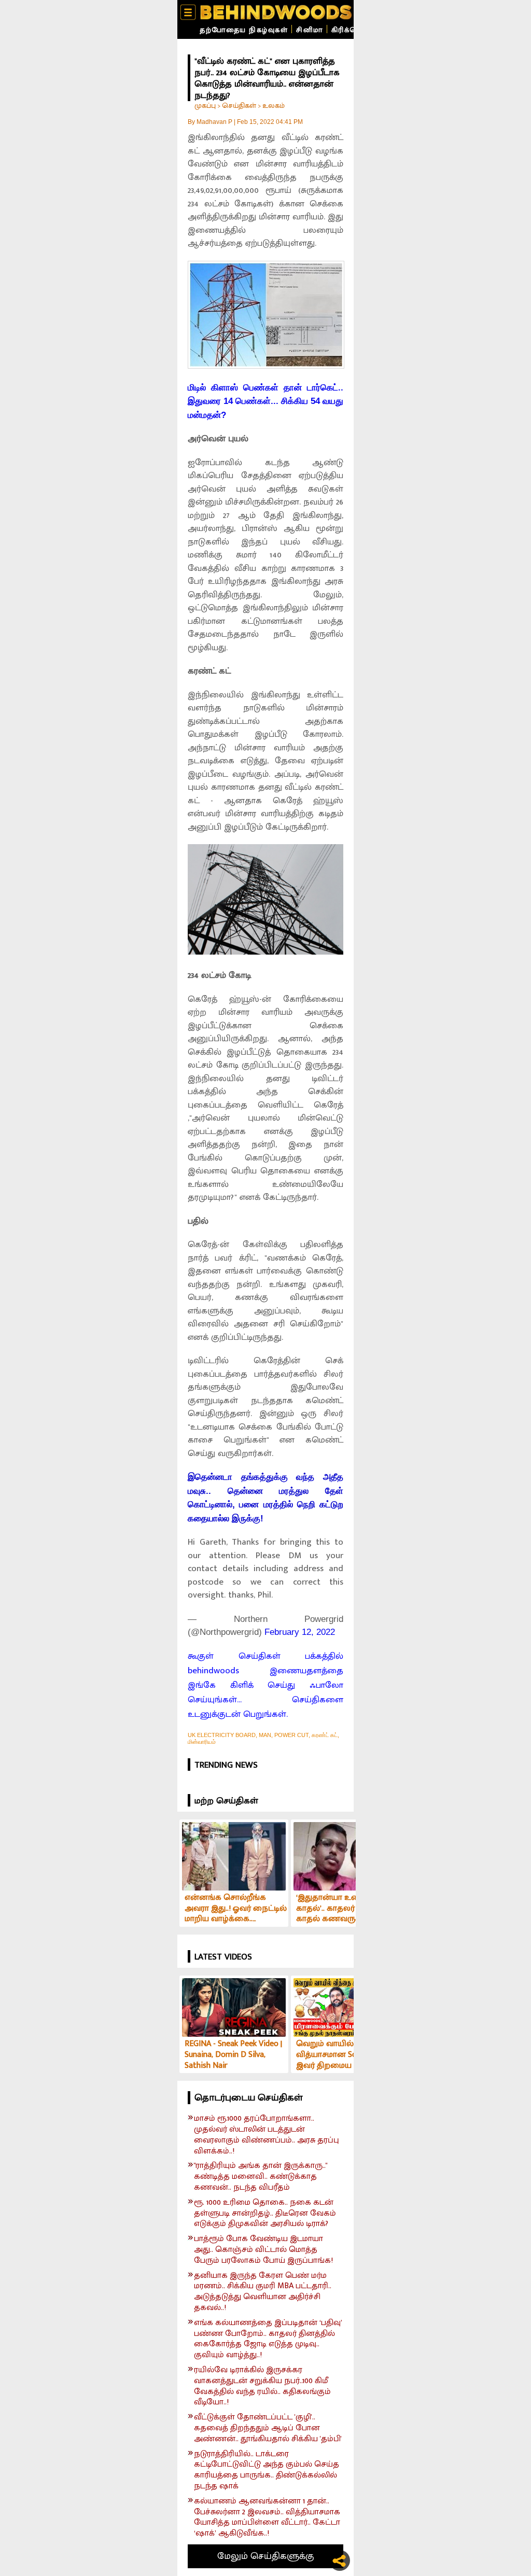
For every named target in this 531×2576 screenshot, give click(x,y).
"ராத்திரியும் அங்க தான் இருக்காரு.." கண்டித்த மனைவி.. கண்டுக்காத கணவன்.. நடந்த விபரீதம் (261, 2177)
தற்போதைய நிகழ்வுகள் (244, 30)
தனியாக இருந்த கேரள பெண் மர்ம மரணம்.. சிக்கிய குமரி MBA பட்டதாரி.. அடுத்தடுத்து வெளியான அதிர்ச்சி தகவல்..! (263, 2292)
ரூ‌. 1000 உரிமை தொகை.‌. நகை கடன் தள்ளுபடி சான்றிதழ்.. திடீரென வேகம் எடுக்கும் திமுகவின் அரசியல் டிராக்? (265, 2214)
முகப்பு (205, 106)
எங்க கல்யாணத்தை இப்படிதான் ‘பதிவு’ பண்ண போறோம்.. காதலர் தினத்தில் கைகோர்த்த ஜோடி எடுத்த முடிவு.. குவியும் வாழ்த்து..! (268, 2339)
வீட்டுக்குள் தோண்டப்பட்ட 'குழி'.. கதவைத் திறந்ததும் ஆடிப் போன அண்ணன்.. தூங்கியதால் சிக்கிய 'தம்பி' (268, 2428)
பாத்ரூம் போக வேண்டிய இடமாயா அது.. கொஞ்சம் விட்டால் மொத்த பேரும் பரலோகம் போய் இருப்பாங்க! (263, 2250)
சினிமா (310, 30)
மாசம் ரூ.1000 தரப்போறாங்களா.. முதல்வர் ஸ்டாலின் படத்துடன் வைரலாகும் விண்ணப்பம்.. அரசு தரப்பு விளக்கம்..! (267, 2135)
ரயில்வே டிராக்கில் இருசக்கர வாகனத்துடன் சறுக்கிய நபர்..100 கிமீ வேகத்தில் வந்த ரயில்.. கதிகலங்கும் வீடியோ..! (262, 2386)
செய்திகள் (239, 106)
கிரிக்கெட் (349, 30)
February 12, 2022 (300, 1632)
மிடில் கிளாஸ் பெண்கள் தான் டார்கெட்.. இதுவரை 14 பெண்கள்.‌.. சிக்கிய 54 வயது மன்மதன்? (265, 401)
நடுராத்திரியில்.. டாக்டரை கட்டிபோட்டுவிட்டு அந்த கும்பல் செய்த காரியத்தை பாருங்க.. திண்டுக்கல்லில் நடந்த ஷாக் (267, 2470)
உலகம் (274, 106)
